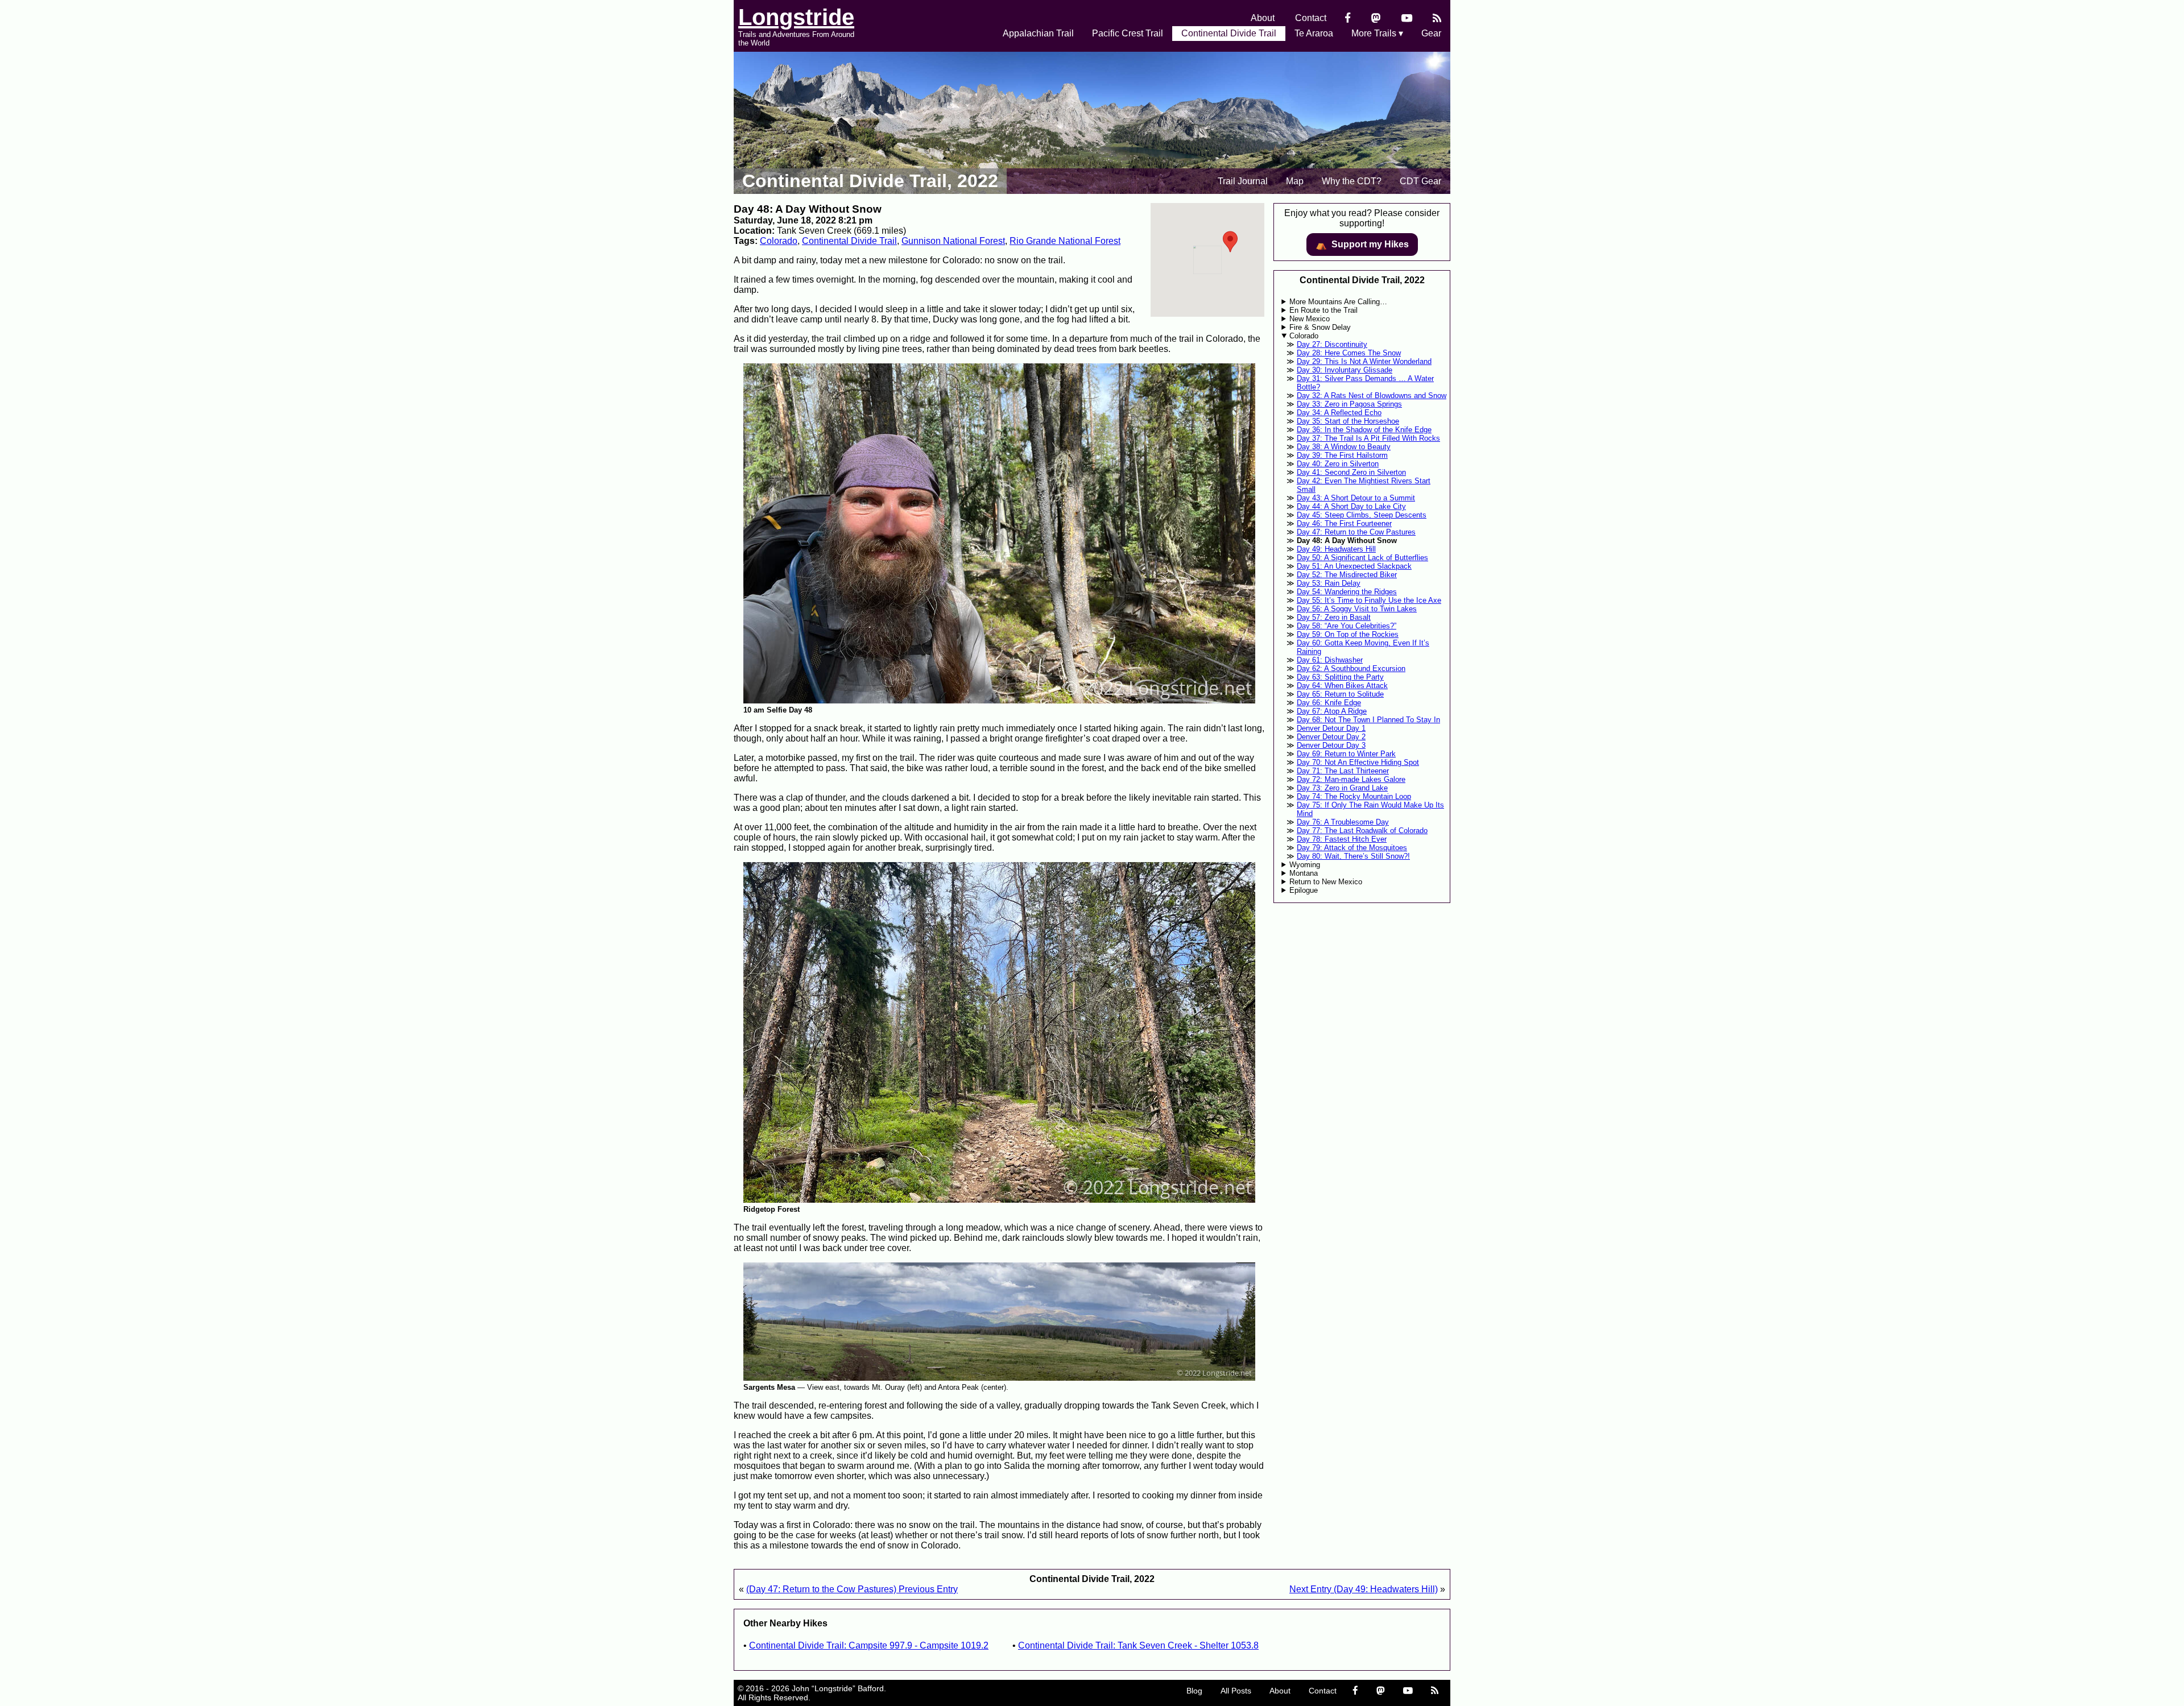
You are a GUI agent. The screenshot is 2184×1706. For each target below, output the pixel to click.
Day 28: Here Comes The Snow (1349, 353)
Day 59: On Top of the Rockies (1348, 634)
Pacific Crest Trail (1128, 33)
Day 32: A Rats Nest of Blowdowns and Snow (1372, 396)
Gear (1431, 33)
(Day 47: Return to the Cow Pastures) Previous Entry (852, 1589)
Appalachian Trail (1038, 33)
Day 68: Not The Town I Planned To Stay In (1368, 720)
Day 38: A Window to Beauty (1344, 447)
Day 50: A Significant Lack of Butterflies (1362, 558)
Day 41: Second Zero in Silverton (1351, 472)
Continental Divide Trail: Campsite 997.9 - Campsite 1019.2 (869, 1645)
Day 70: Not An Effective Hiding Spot (1358, 762)
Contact (1311, 18)
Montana (1304, 873)
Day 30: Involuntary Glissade (1345, 370)
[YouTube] (1407, 18)
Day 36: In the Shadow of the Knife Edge (1364, 430)
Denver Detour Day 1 (1331, 728)
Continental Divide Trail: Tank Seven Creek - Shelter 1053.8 (1138, 1645)
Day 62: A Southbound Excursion (1351, 668)
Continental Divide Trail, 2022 (870, 181)
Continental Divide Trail (1229, 33)
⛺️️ (1362, 245)
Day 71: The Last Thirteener (1343, 771)
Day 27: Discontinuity (1332, 344)
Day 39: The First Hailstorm (1342, 455)
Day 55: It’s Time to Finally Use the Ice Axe (1369, 600)
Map (1295, 181)
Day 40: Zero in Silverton (1338, 464)
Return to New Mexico (1326, 882)
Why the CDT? (1352, 181)
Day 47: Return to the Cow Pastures (1356, 532)
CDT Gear (1420, 181)
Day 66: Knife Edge (1329, 703)
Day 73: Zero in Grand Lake (1342, 788)
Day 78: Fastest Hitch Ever (1342, 839)
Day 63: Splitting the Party (1340, 677)
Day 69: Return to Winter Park (1346, 754)
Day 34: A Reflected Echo (1339, 413)
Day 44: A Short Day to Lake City (1351, 506)
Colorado (779, 241)
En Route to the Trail (1323, 310)
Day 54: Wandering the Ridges (1347, 592)
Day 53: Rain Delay (1329, 583)
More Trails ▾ (1377, 33)
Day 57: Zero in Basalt (1334, 617)
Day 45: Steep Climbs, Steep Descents (1362, 515)
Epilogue (1304, 890)
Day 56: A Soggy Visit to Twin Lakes (1357, 609)
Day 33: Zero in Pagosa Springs (1349, 404)
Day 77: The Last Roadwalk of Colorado (1362, 831)
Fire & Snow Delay (1320, 327)
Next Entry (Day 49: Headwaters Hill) (1364, 1589)
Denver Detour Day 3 (1331, 745)
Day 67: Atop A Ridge (1332, 711)
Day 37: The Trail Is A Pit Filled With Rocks (1368, 438)
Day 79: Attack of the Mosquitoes (1352, 848)
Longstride (796, 17)
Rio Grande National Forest (1065, 241)
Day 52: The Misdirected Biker (1347, 575)
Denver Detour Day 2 (1331, 737)
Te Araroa (1314, 33)
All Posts (1236, 1691)
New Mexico (1310, 319)
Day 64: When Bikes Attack (1342, 686)
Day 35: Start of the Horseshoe (1348, 421)
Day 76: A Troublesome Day (1343, 822)
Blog (1194, 1691)
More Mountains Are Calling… (1338, 302)
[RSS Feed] (1437, 18)
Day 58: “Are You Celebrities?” (1347, 626)
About (1263, 18)
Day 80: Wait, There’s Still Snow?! (1353, 856)
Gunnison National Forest (953, 241)
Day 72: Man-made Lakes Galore (1351, 779)
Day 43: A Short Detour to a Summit (1356, 498)
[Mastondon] (1376, 18)
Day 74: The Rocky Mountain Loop (1354, 796)
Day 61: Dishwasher (1330, 660)
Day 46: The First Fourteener (1344, 523)
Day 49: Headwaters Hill (1336, 549)
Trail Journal (1243, 181)
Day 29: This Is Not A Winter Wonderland (1364, 361)
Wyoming (1305, 865)
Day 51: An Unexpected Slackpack (1354, 566)
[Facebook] (1348, 18)
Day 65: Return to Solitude (1340, 694)
